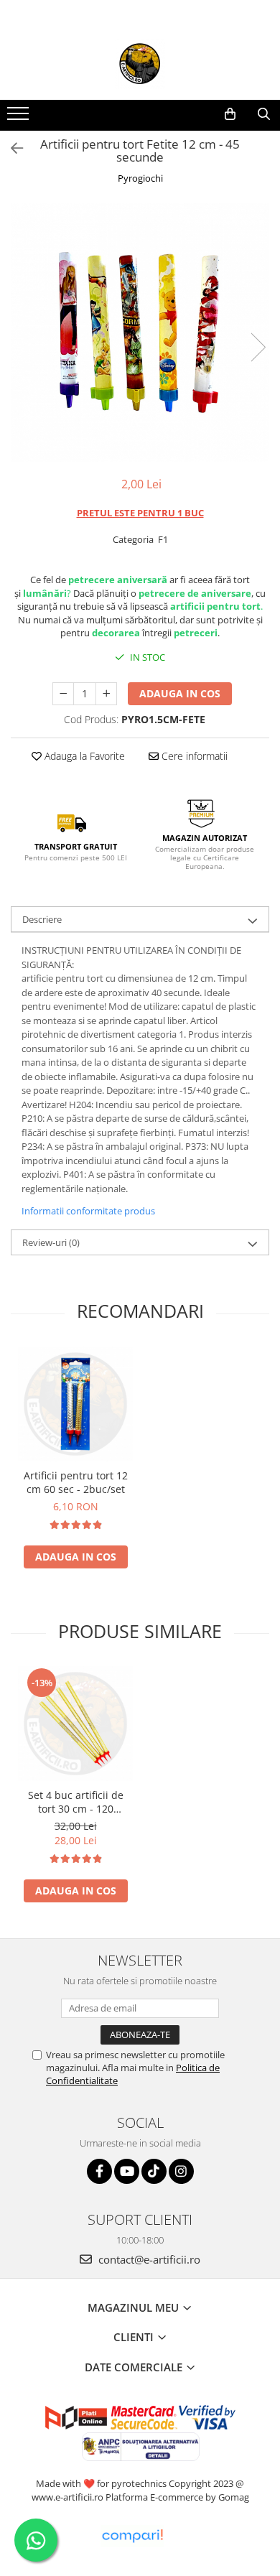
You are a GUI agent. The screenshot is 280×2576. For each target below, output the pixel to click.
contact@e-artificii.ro (148, 2259)
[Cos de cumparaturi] (230, 114)
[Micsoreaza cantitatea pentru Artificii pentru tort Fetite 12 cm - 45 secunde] (63, 694)
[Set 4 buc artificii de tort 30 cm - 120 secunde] (75, 1724)
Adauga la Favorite (83, 756)
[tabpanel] (140, 333)
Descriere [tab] (42, 919)
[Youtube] (127, 2171)
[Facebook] (99, 2171)
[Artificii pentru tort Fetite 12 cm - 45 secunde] (140, 333)
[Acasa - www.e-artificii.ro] (140, 64)
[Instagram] (181, 2171)
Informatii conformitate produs (88, 1211)
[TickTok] (154, 2171)
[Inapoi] (11, 148)
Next (258, 347)
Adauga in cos (180, 693)
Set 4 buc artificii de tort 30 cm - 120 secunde (76, 1802)
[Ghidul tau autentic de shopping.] (132, 2536)
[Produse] (20, 118)
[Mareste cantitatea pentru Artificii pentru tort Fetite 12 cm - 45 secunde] (106, 694)
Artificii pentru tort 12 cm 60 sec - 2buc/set (76, 1482)
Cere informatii (193, 756)
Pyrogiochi (140, 178)
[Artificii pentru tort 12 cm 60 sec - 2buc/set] (75, 1404)
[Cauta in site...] (264, 114)
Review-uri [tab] (51, 1242)
